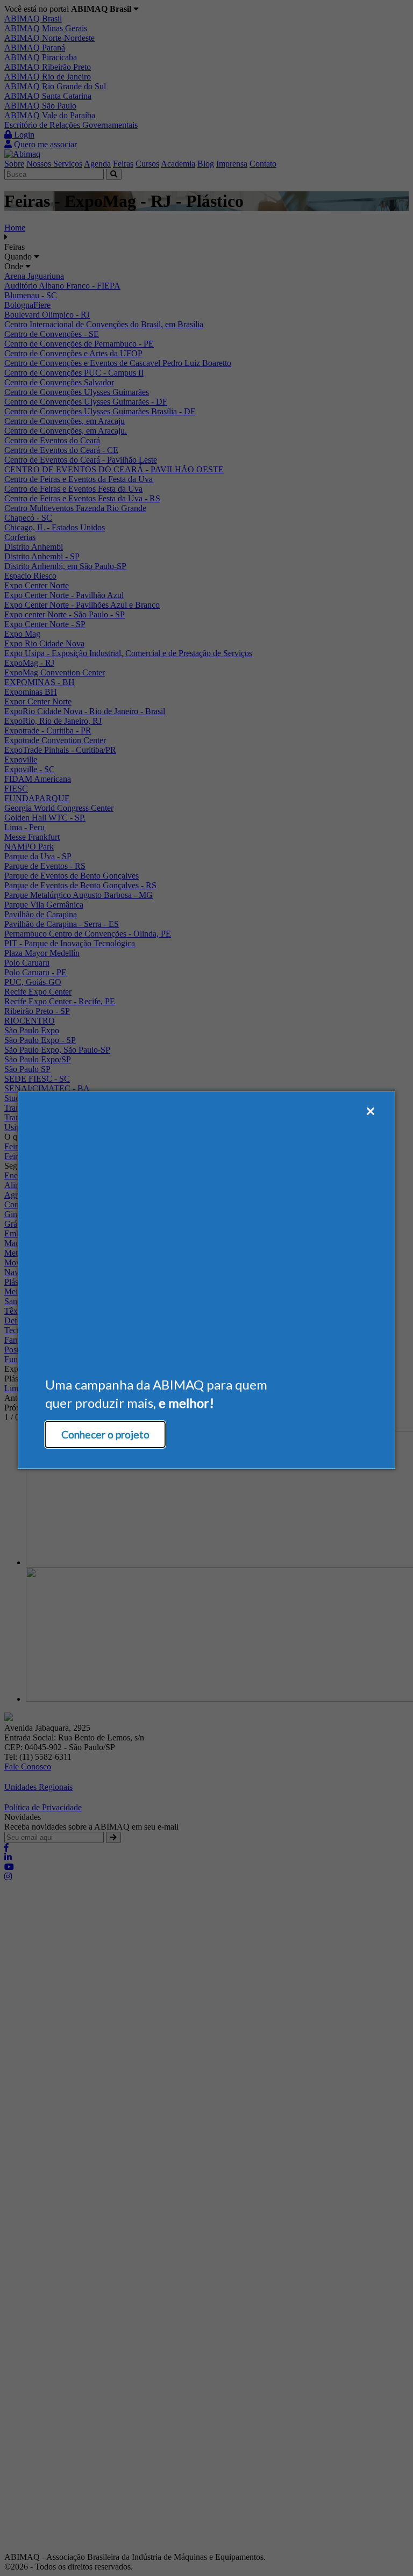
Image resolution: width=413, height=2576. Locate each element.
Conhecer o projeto (105, 1434)
